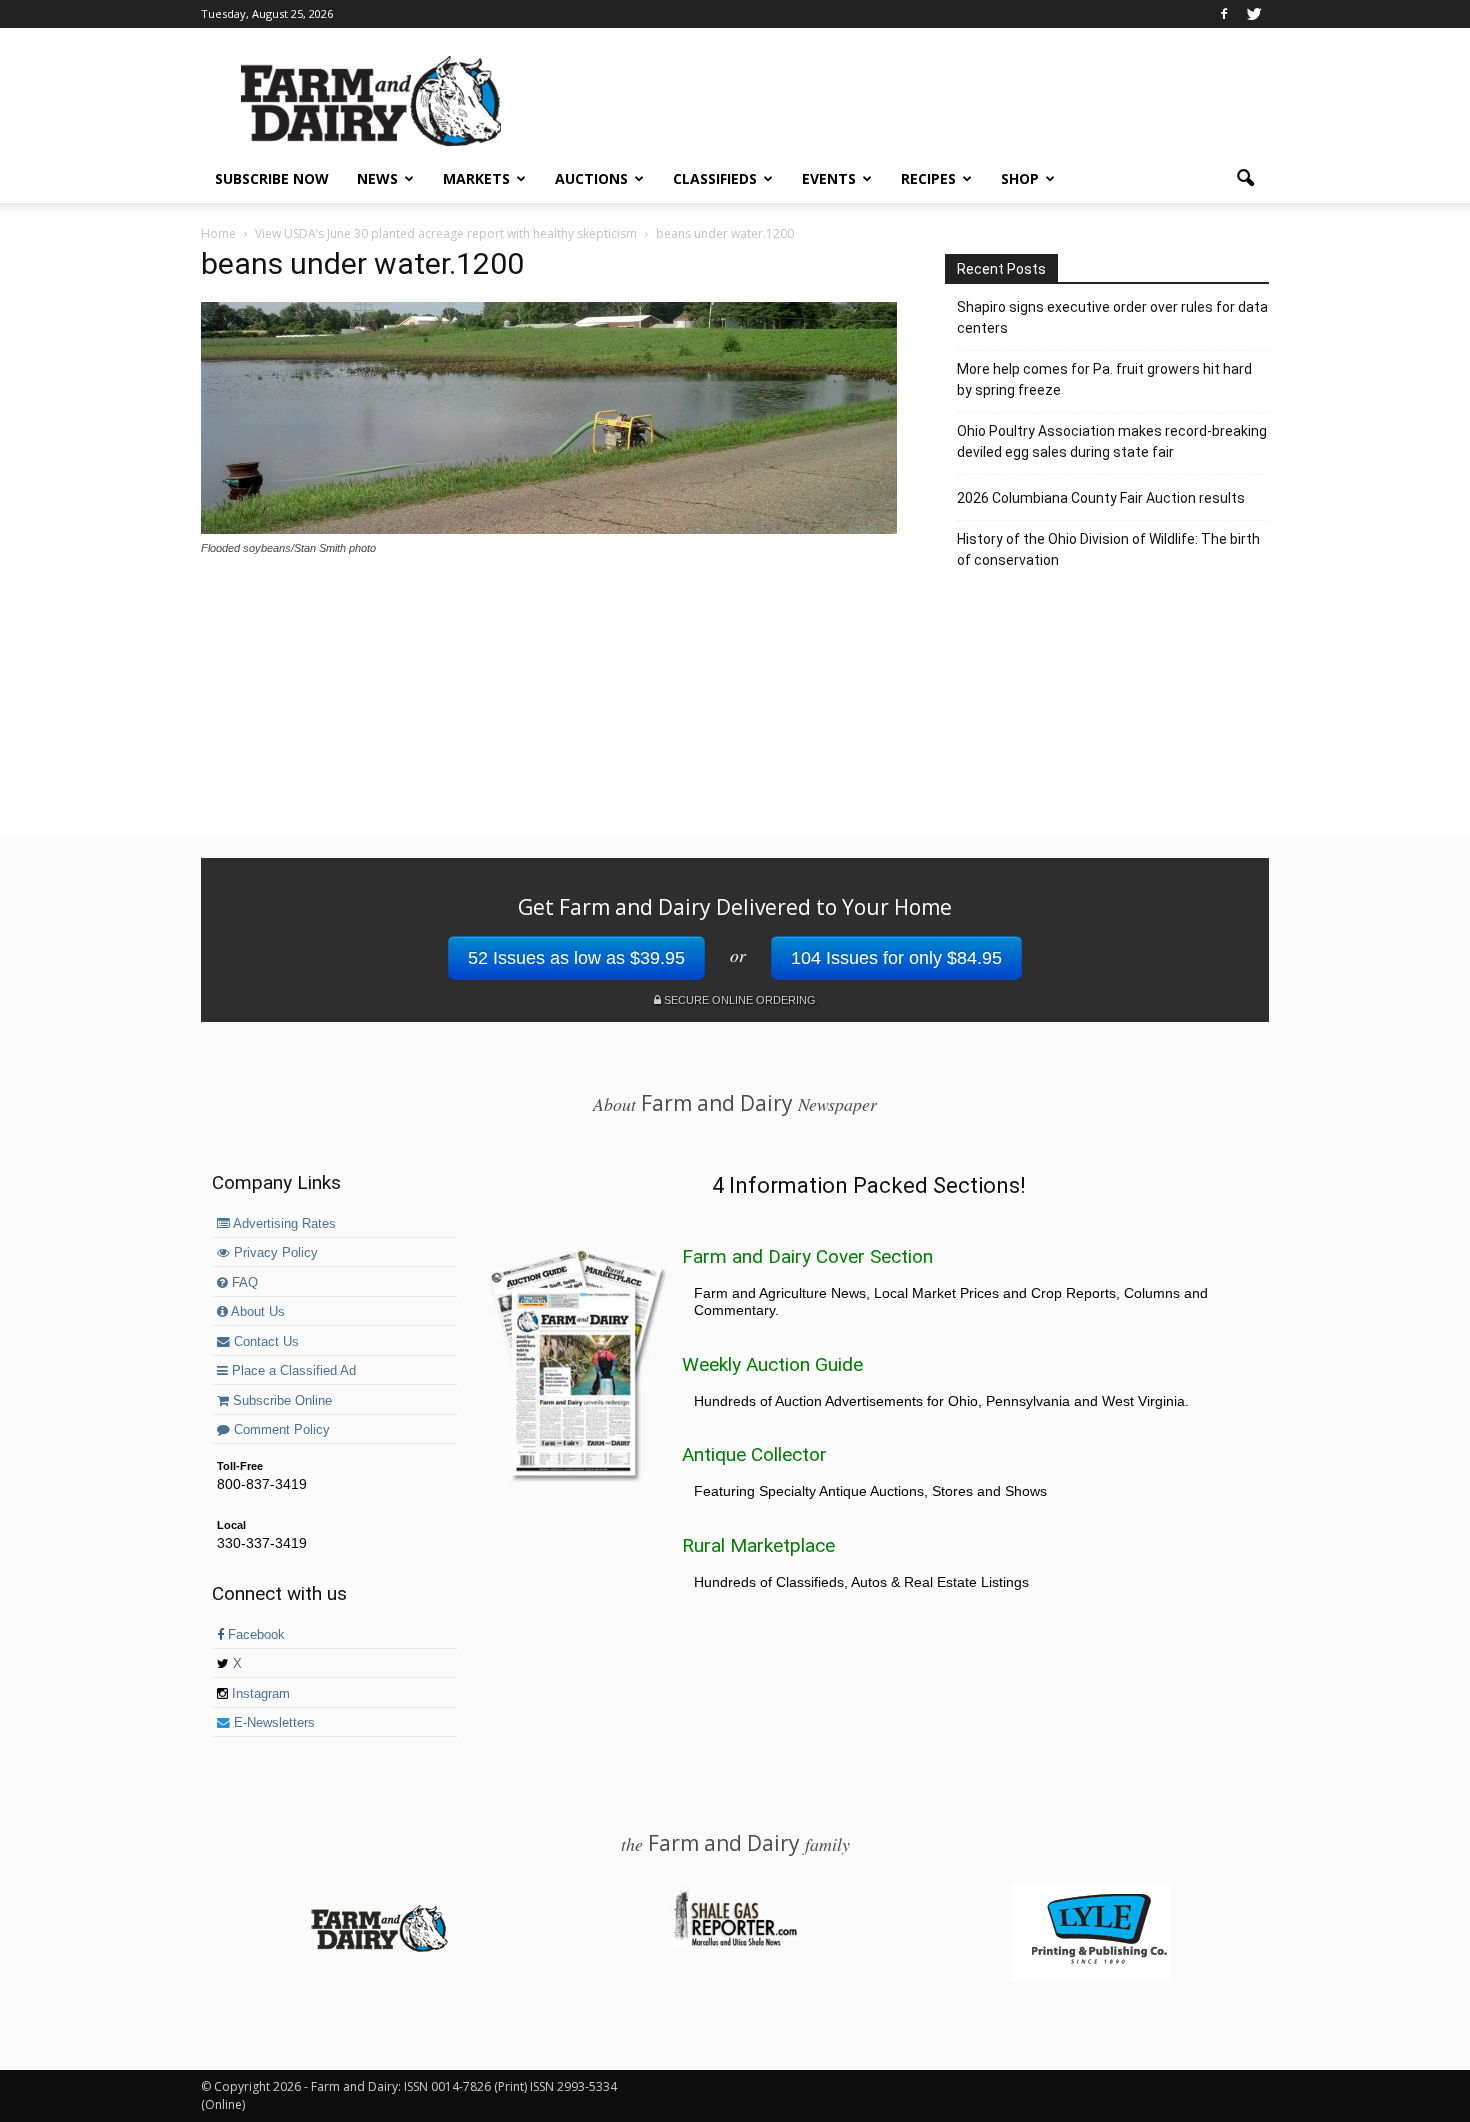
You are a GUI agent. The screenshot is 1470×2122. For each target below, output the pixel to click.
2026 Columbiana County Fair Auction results (1101, 498)
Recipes (928, 178)
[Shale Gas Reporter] (735, 1943)
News (377, 178)
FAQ (243, 1283)
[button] (1245, 179)
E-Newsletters (272, 1723)
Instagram (259, 1694)
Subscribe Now (272, 178)
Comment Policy (280, 1430)
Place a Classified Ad (292, 1371)
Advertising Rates (283, 1224)
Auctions (591, 178)
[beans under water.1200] (549, 529)
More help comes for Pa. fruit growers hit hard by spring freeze (1104, 379)
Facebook (254, 1635)
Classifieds (715, 178)
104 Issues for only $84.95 (896, 958)
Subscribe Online (280, 1401)
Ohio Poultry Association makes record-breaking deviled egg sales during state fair (1112, 441)
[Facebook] (1224, 14)
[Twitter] (1254, 14)
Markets (476, 178)
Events (829, 178)
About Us (256, 1312)
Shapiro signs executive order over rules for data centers (1112, 317)
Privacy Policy (274, 1253)
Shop (1020, 178)
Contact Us (264, 1342)
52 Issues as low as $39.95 (576, 958)
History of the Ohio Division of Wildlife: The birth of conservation (1108, 549)
